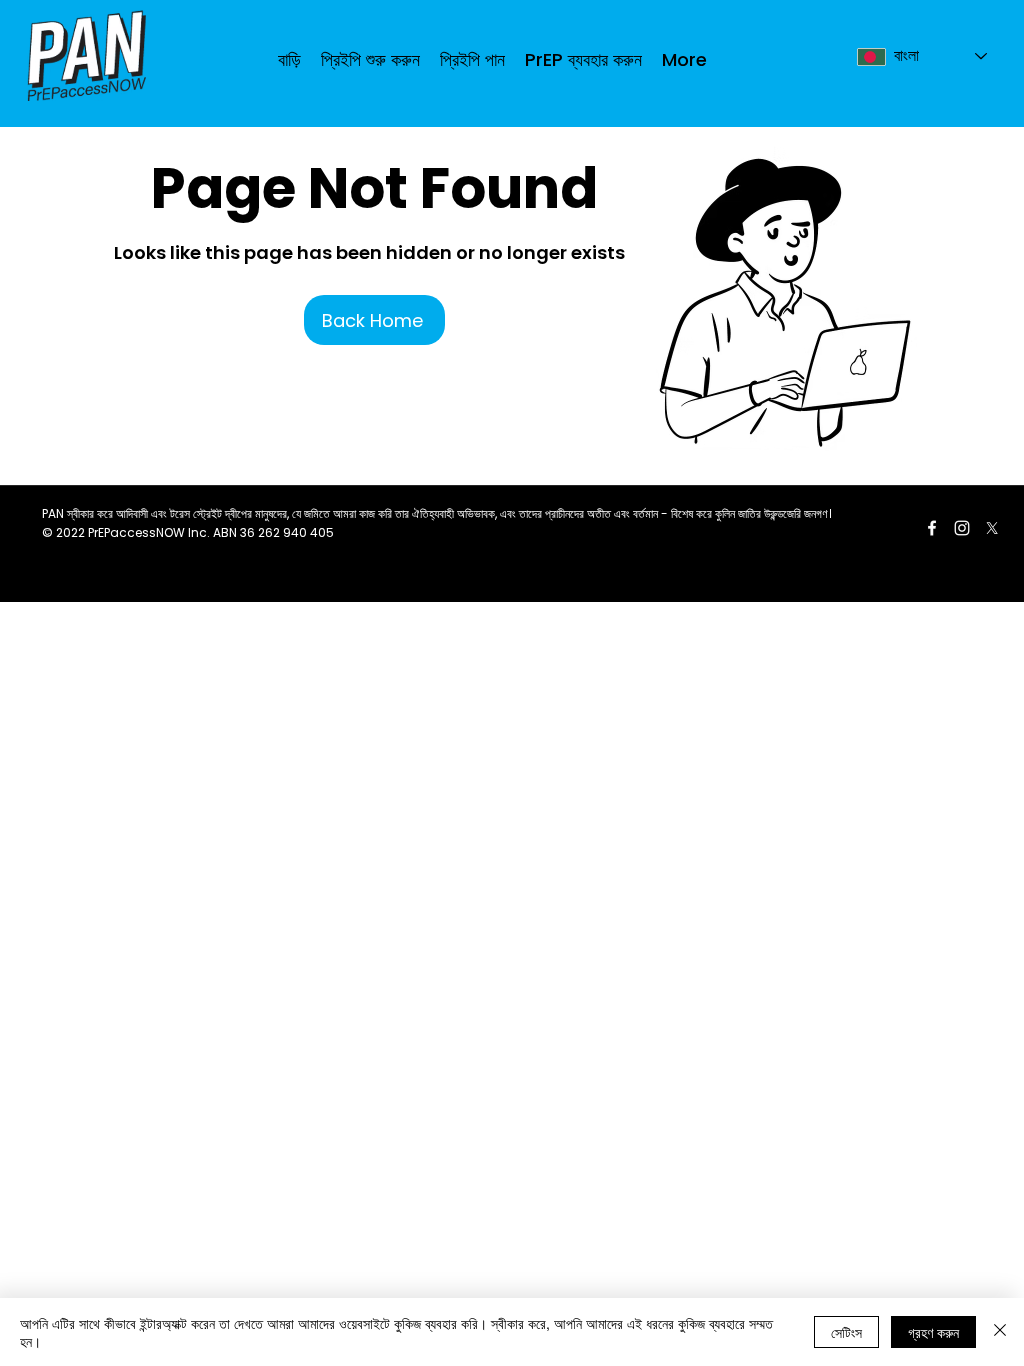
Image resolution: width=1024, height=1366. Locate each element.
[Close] (1000, 1332)
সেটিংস (846, 1332)
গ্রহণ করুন (933, 1332)
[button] (472, 59)
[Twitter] (992, 528)
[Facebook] (932, 528)
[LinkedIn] (962, 528)
